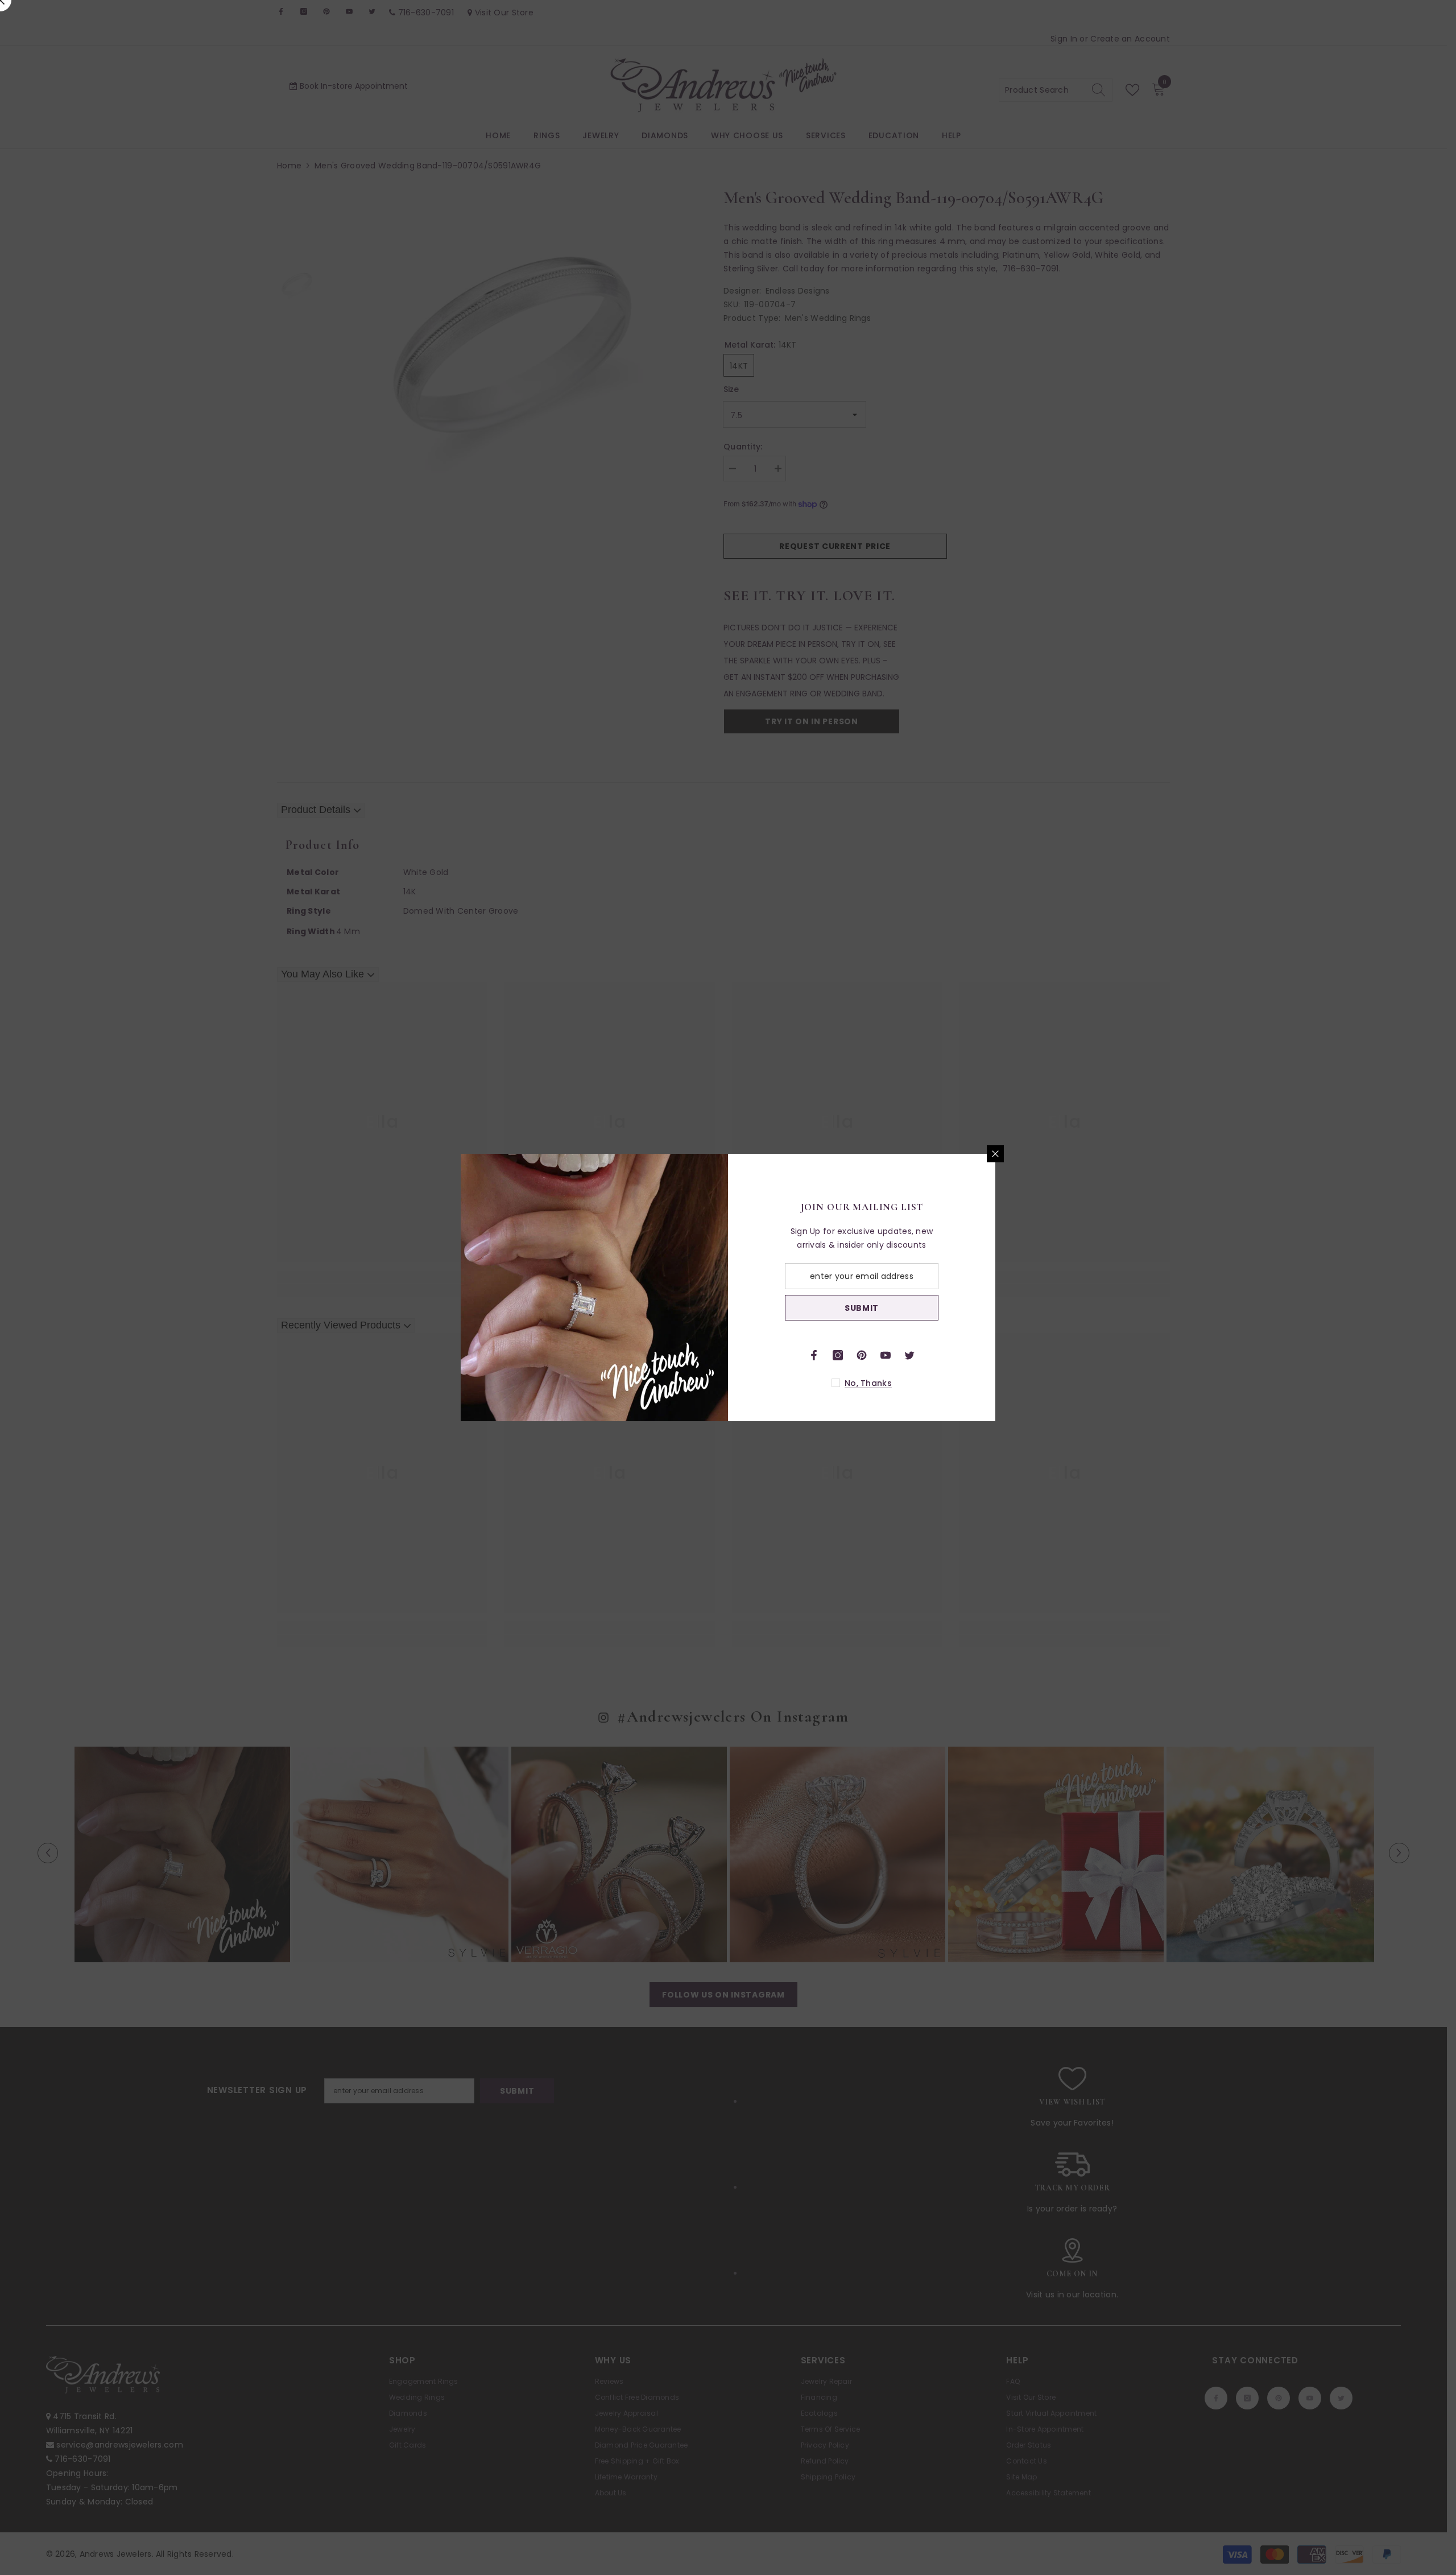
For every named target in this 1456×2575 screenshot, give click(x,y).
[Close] (995, 1154)
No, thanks (868, 1383)
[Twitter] (909, 1355)
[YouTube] (886, 1355)
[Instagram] (838, 1355)
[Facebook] (814, 1355)
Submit (862, 1308)
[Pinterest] (862, 1355)
